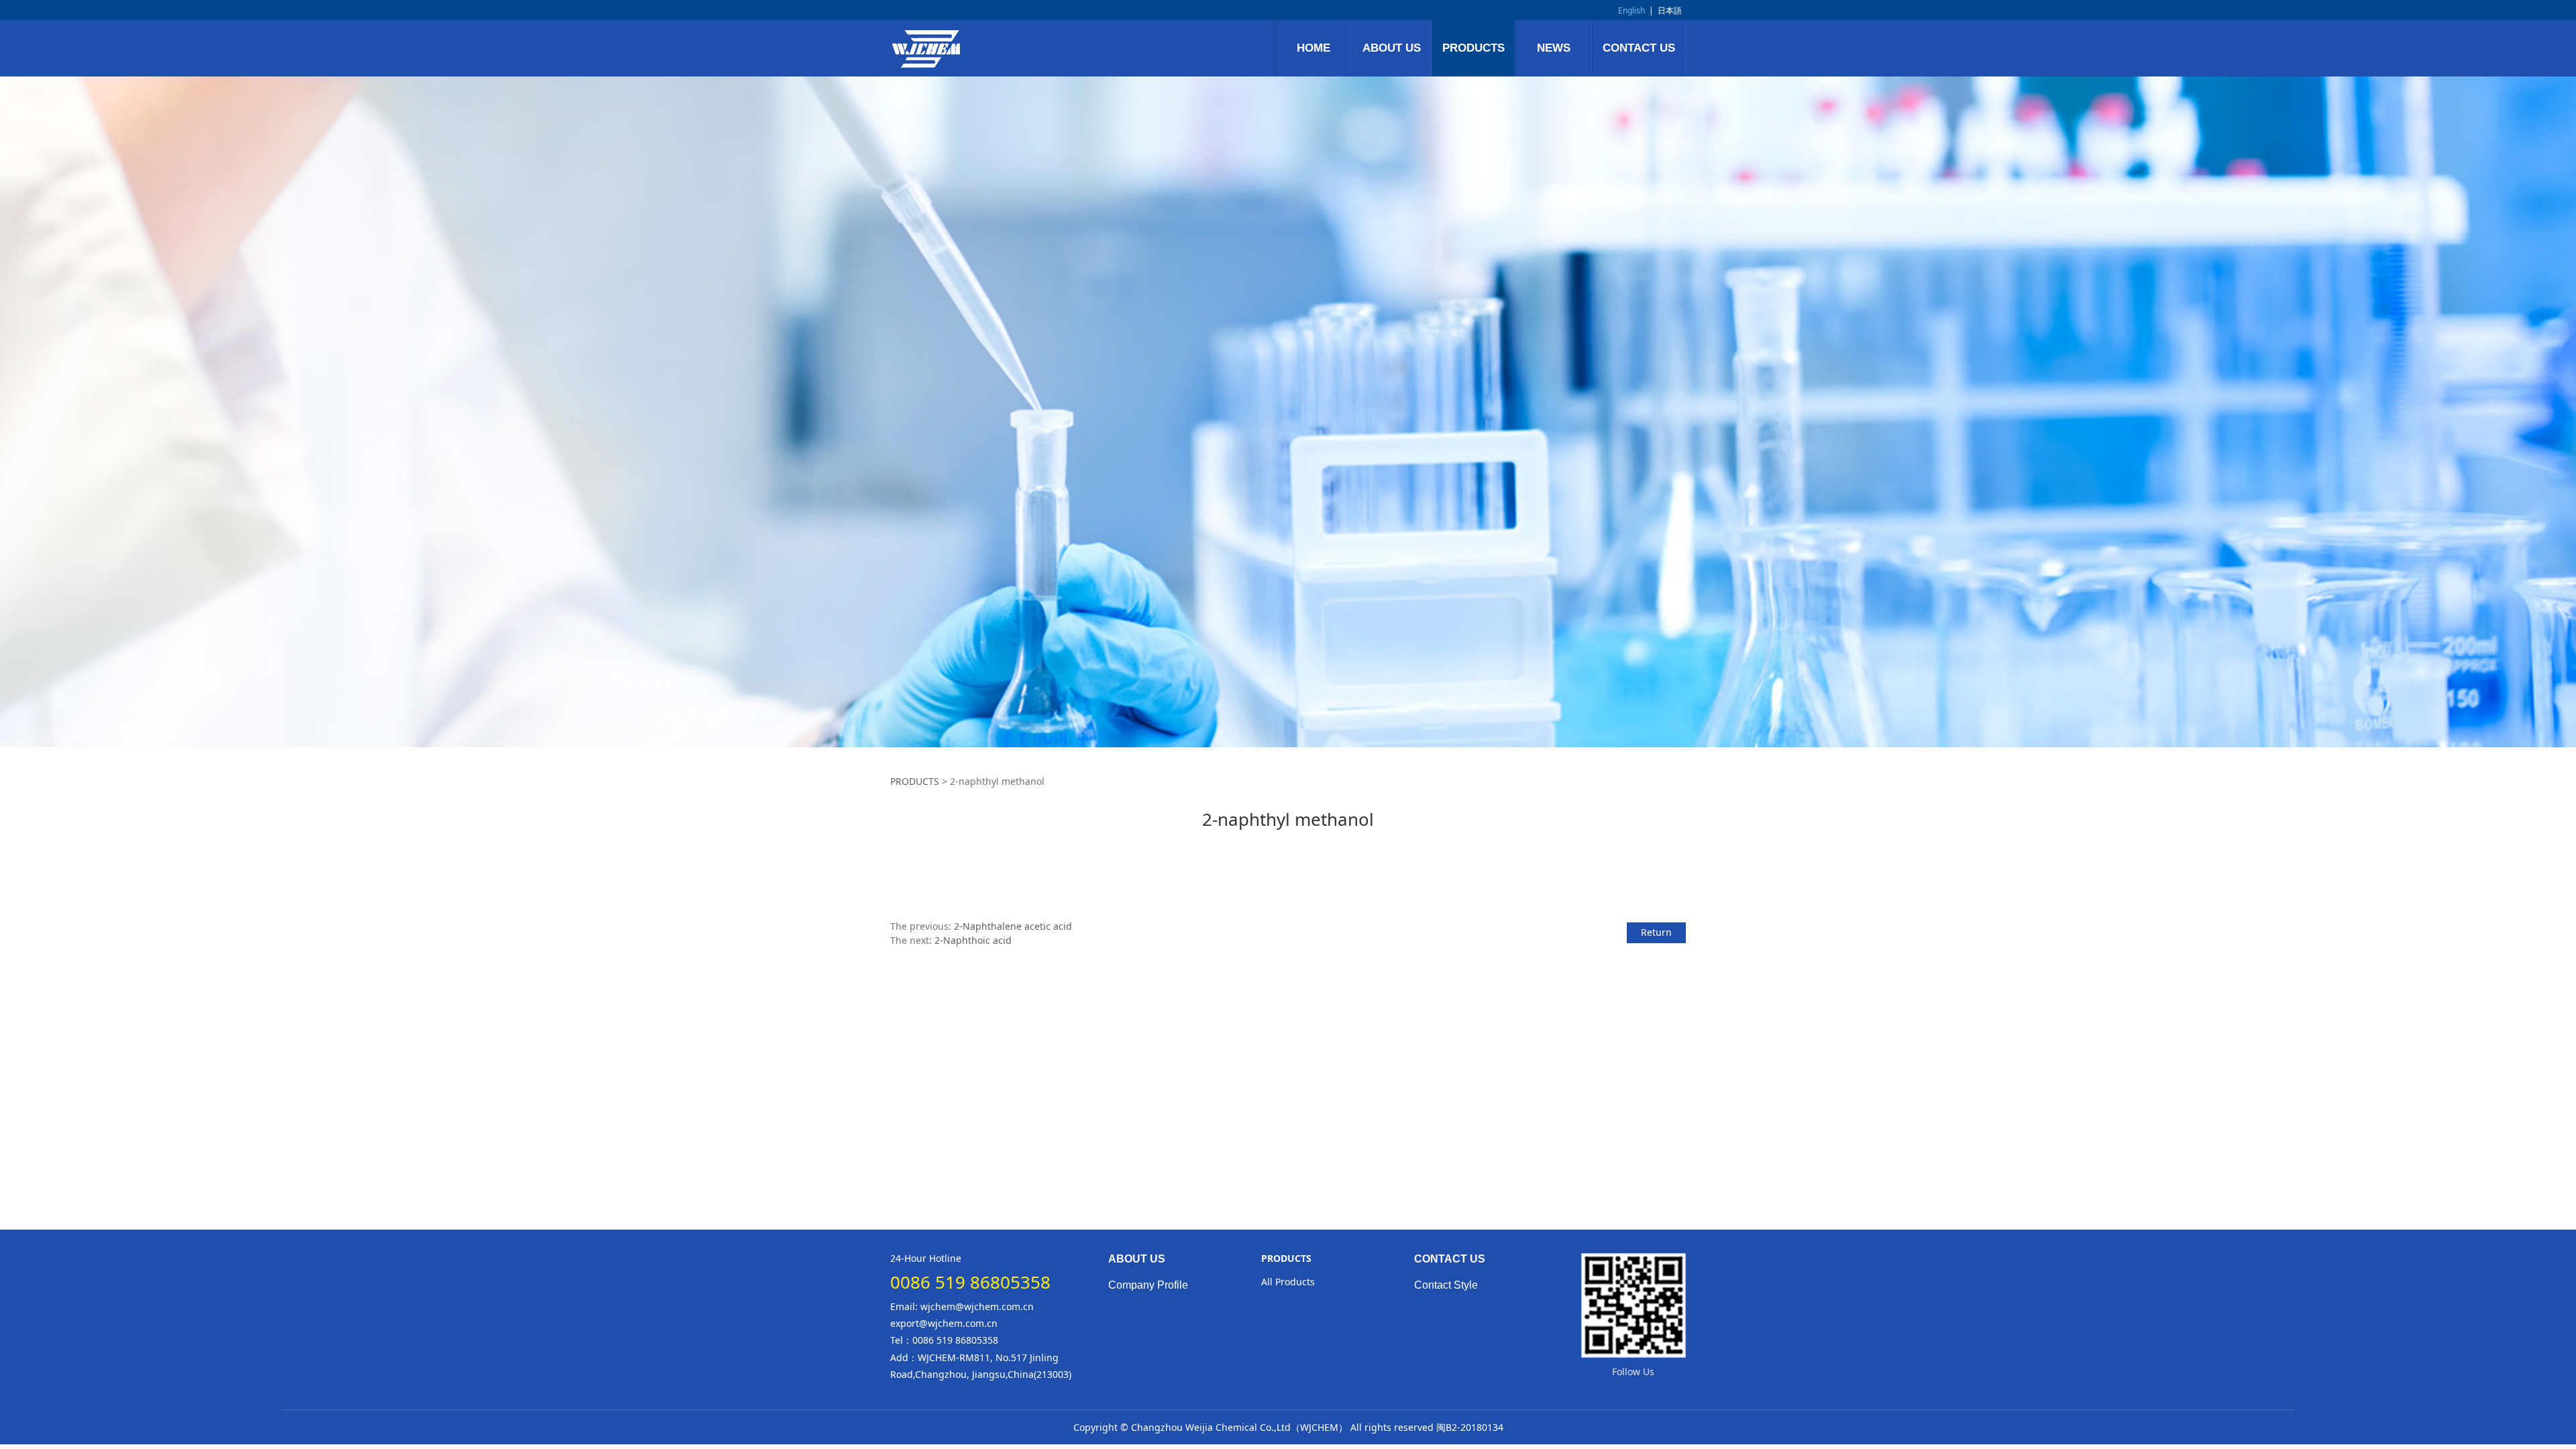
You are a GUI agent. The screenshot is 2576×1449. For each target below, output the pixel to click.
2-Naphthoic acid (973, 940)
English (1631, 10)
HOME (1313, 48)
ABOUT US (1392, 48)
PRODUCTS (1473, 48)
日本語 (1670, 10)
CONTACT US (1639, 48)
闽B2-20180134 (1470, 1427)
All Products (1288, 1282)
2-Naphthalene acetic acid (1013, 926)
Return (1656, 932)
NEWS (1554, 48)
